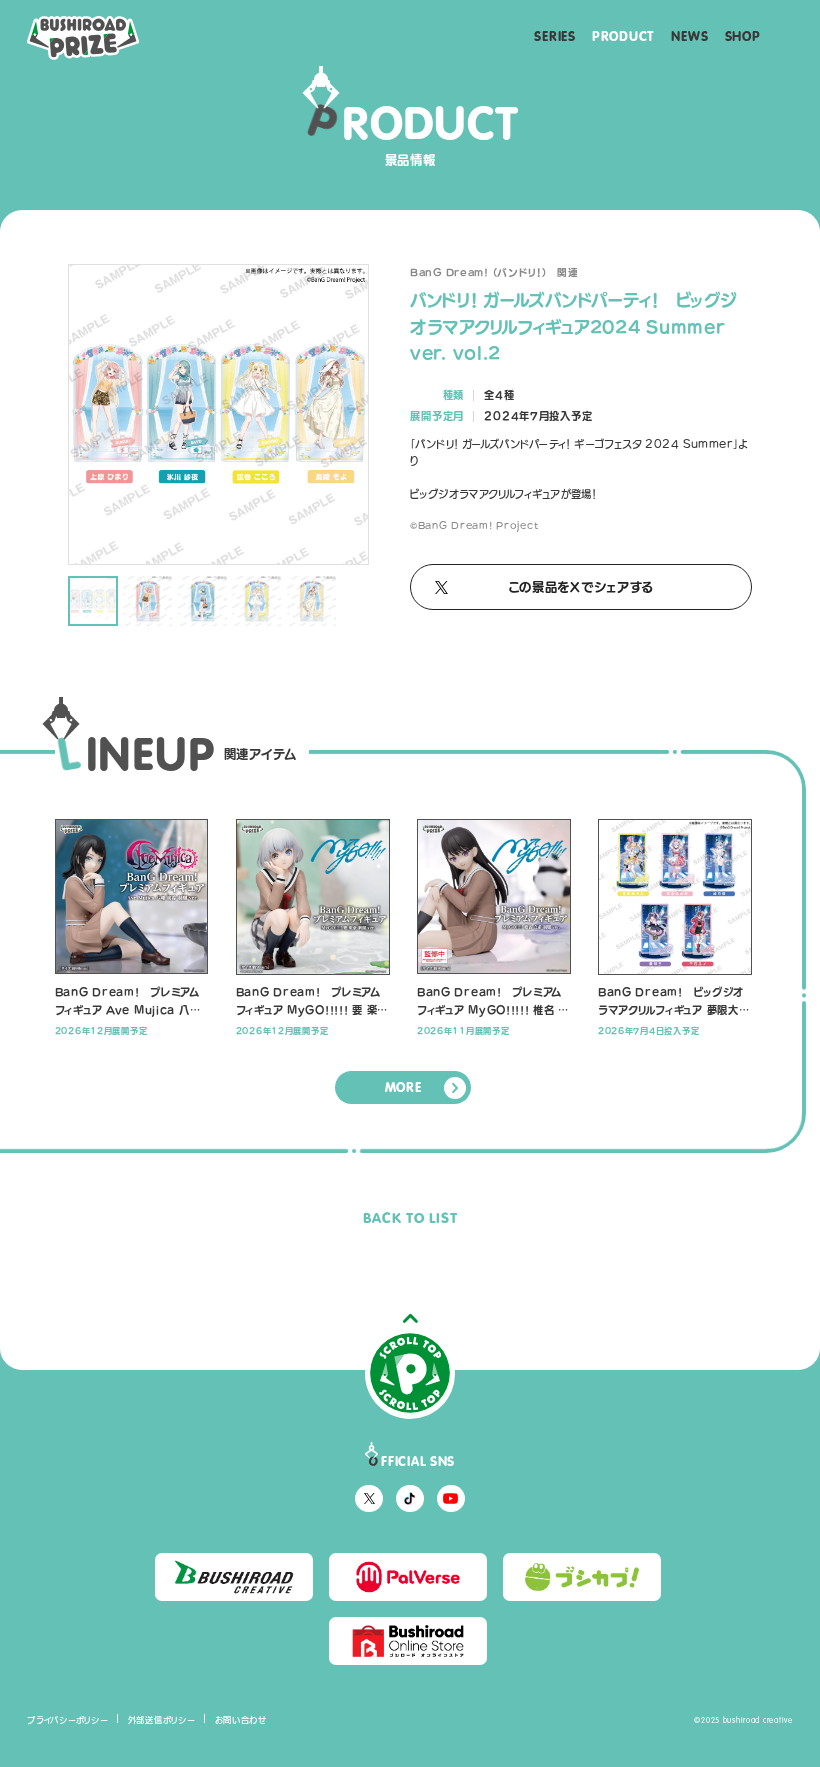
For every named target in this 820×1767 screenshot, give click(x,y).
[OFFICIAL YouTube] (450, 1498)
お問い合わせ (241, 1720)
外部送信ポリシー (162, 1720)
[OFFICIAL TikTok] (409, 1498)
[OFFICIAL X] (368, 1498)
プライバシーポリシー (67, 1720)
